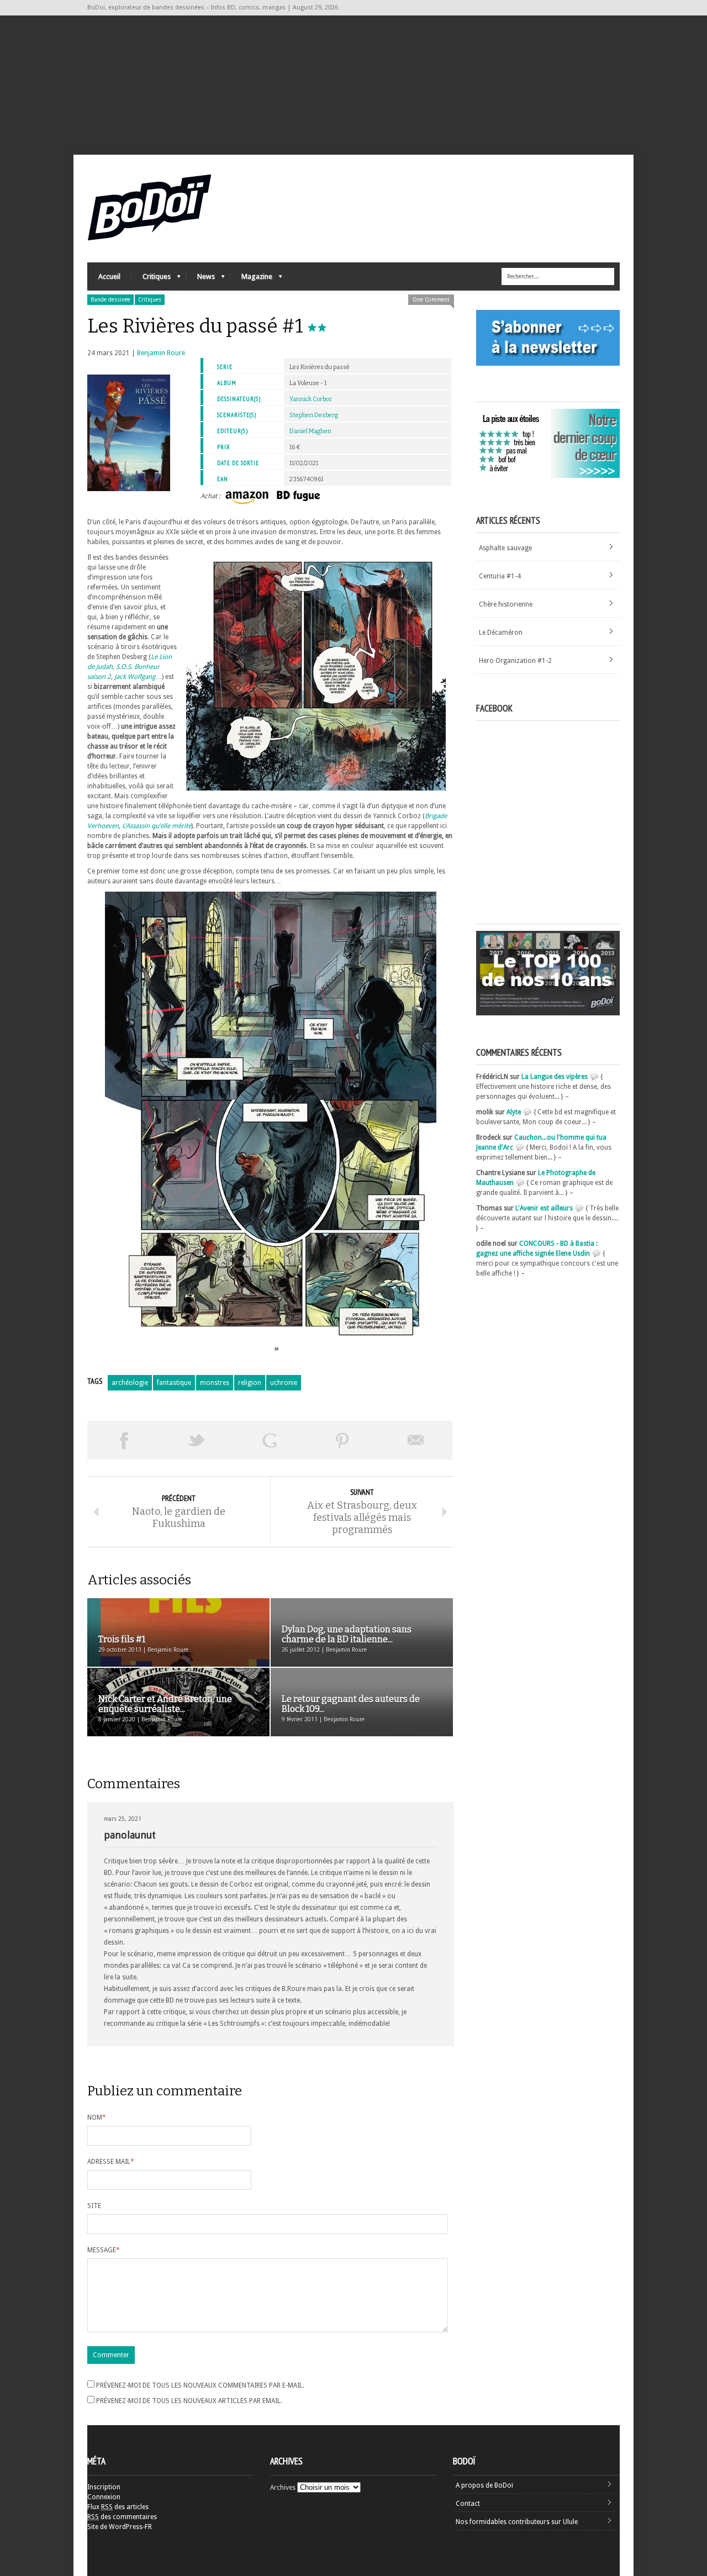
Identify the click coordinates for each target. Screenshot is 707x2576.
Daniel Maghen (310, 431)
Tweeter (197, 1440)
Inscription (104, 2487)
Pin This (342, 1440)
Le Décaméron (501, 633)
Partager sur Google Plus (270, 1440)
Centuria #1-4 (500, 576)
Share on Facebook (124, 1440)
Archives (283, 2488)
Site (94, 2206)
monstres (215, 1383)
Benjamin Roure (161, 353)
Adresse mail (111, 2162)
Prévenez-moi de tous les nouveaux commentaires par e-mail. (200, 2385)
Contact (468, 2504)
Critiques (151, 279)
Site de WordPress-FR (120, 2527)
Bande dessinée (110, 300)
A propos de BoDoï (484, 2485)
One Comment (431, 300)
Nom (97, 2117)
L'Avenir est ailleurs (544, 1208)
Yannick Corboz (311, 399)
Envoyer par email (416, 1440)
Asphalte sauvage (505, 548)
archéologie (130, 1383)
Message (104, 2250)
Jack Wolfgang (135, 677)
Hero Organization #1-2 (515, 661)
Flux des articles (118, 2507)
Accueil (109, 276)
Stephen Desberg (314, 415)
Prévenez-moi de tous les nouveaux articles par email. (189, 2401)
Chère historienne (506, 604)
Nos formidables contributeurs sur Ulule (517, 2522)
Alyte (514, 1112)
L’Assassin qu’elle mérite (157, 826)
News (201, 279)
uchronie (284, 1383)
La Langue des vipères (555, 1077)
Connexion (104, 2497)
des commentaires (122, 2517)
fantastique (174, 1383)
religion (250, 1383)
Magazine (251, 279)
